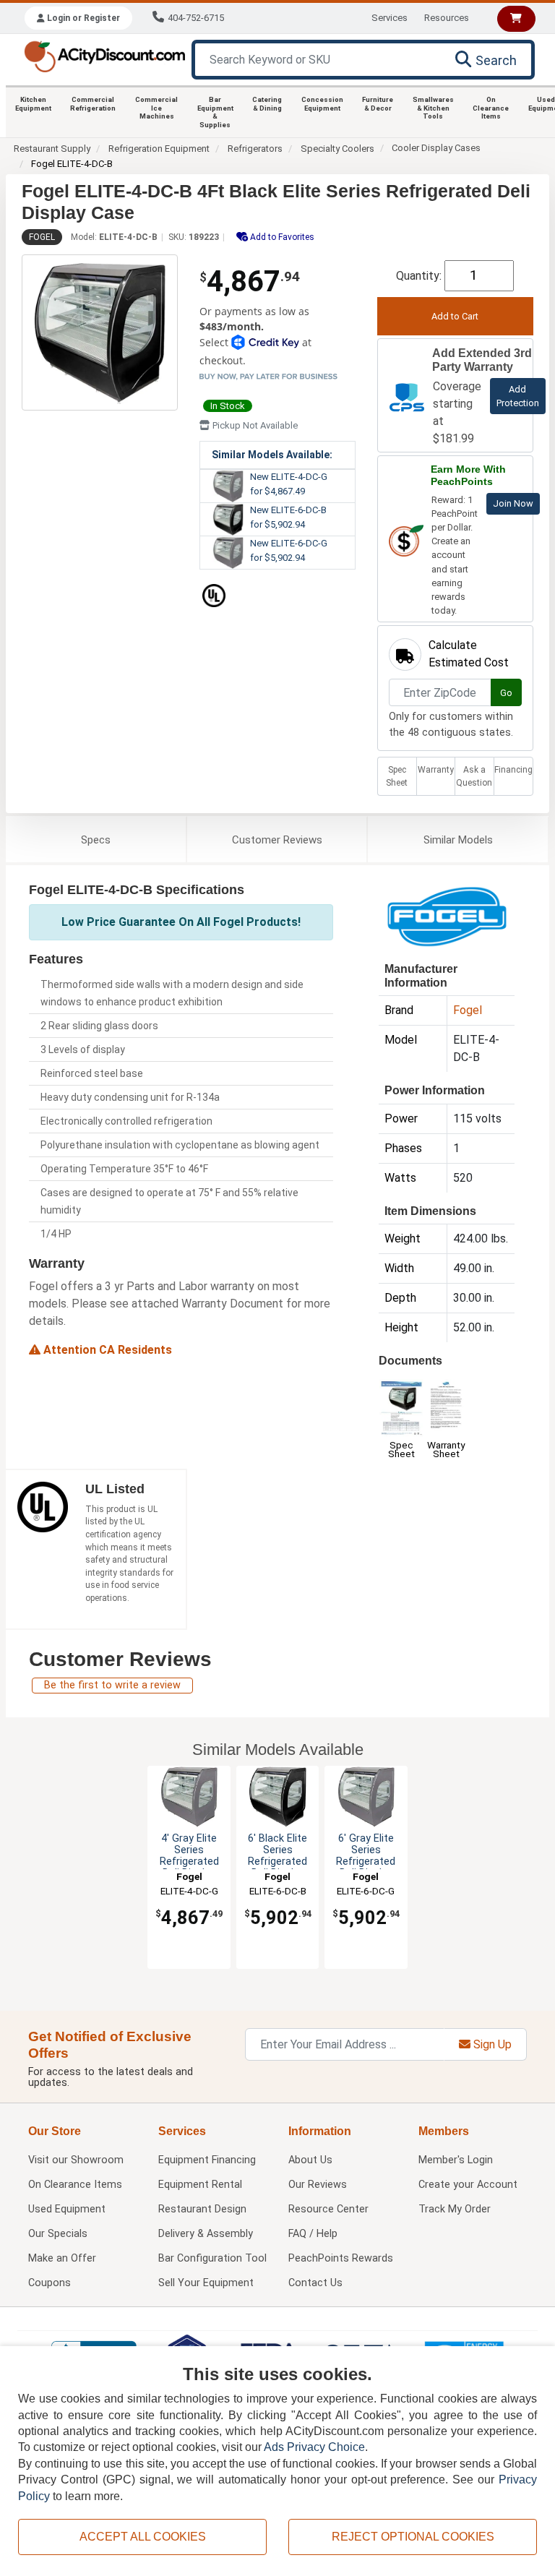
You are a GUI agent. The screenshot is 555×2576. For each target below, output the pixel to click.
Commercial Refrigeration (93, 104)
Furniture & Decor (378, 104)
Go (506, 693)
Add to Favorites (281, 237)
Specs (96, 840)
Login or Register (82, 18)
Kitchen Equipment (33, 104)
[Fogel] (447, 915)
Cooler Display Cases (436, 148)
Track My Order (455, 2209)
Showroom (76, 2160)
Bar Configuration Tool (212, 2258)
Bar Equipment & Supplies (215, 112)
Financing (513, 770)
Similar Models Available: (272, 455)
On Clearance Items (491, 108)
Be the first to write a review (112, 1685)
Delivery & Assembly (206, 2234)
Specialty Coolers (337, 149)
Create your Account (468, 2185)
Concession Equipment (322, 104)
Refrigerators (255, 149)
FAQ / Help (313, 2234)
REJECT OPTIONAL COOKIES (413, 2537)
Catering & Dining (267, 104)
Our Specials (58, 2234)
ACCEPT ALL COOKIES (143, 2537)
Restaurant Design (202, 2209)
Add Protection (518, 396)
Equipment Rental (200, 2185)
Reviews (277, 840)
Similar (458, 840)
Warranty (436, 770)
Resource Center (328, 2209)
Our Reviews (318, 2185)
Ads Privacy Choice (314, 2447)
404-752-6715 (196, 18)
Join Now (513, 503)
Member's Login (456, 2160)
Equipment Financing (207, 2160)
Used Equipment (67, 2209)
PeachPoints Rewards (341, 2258)
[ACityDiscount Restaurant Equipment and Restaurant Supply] (104, 55)
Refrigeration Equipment (159, 149)
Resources (447, 18)
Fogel (42, 237)
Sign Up (491, 2044)
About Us (310, 2160)
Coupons (50, 2283)
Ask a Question (474, 776)
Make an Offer (62, 2258)
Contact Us (315, 2283)
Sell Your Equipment (206, 2283)
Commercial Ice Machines (156, 108)
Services (390, 18)
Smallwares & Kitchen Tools (433, 108)
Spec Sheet (397, 776)
